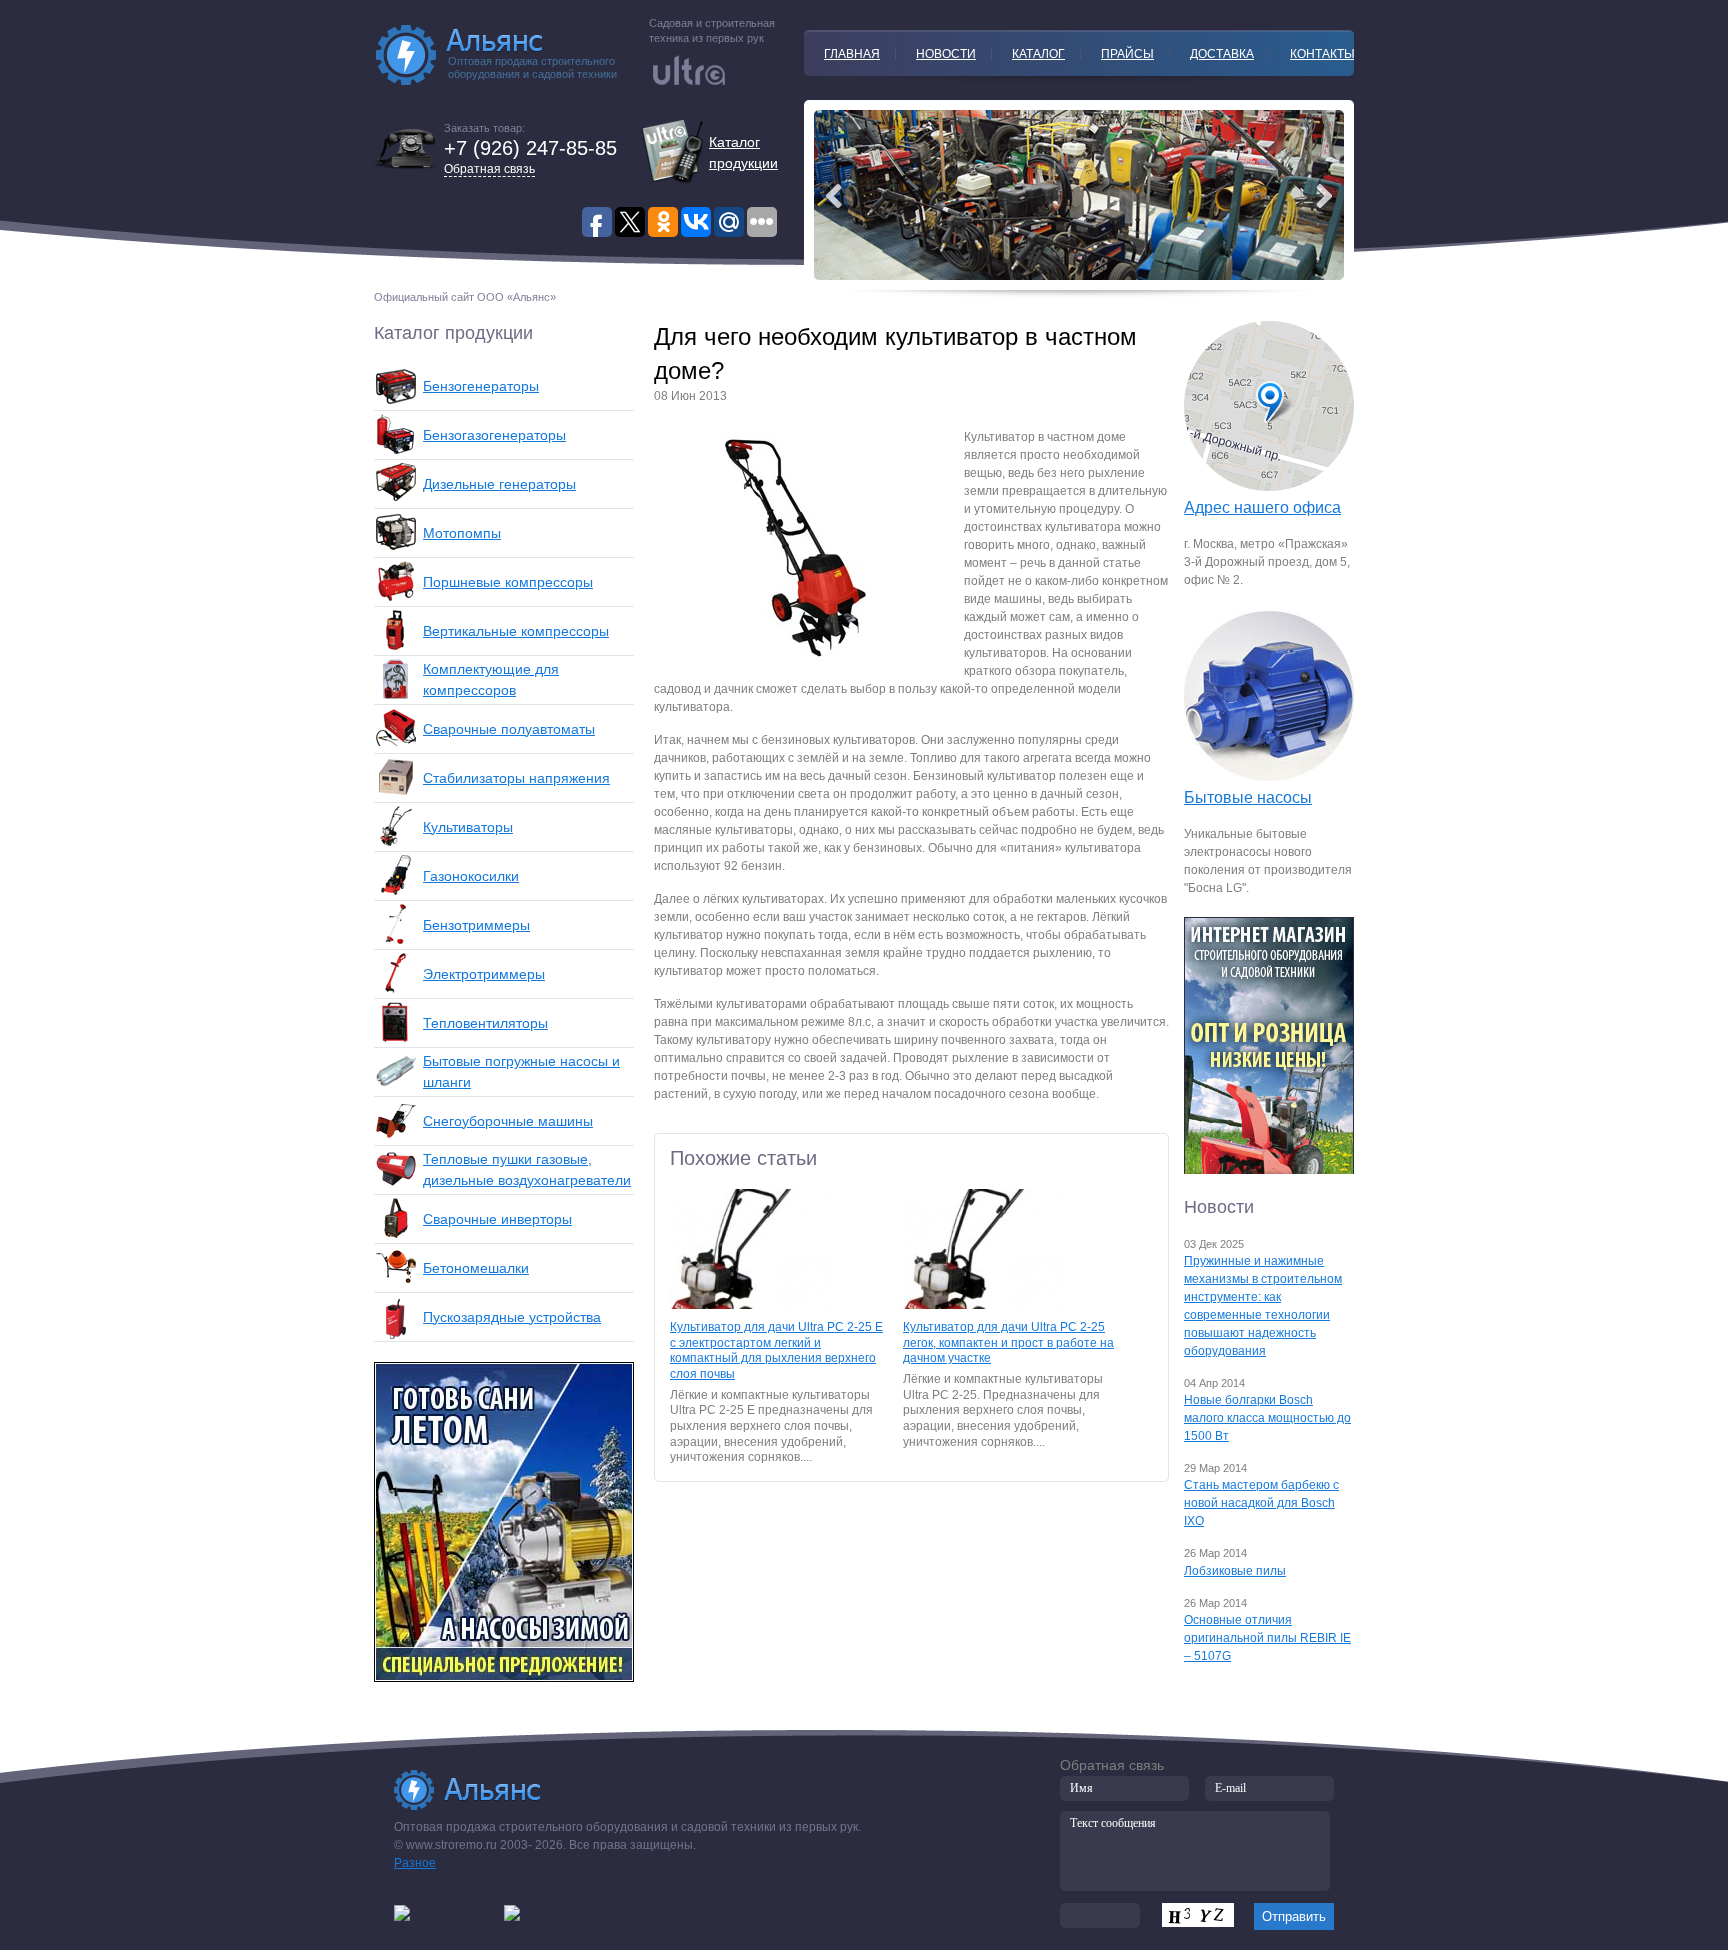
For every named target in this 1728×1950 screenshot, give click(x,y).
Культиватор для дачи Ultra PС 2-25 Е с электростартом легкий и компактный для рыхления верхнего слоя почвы (776, 1350)
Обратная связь (489, 169)
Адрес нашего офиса (1262, 507)
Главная (852, 54)
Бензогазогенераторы (494, 435)
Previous (1324, 196)
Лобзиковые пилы (1235, 1571)
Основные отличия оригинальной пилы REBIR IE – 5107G (1267, 1638)
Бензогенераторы (481, 386)
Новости (946, 54)
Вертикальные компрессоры (516, 631)
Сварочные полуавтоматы (509, 729)
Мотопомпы (462, 533)
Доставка (1222, 54)
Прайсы (1127, 54)
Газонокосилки (471, 876)
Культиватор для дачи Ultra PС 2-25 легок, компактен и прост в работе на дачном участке (1008, 1342)
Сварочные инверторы (497, 1219)
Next (834, 196)
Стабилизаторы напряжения (516, 778)
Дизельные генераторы (499, 484)
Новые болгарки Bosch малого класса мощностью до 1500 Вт (1267, 1418)
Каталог (1038, 54)
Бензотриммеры (476, 925)
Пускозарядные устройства (512, 1317)
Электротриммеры (484, 974)
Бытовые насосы (1248, 797)
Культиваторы (468, 827)
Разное (415, 1863)
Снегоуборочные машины (508, 1121)
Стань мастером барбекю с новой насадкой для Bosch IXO (1261, 1503)
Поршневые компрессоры (508, 582)
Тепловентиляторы (485, 1023)
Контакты (1322, 54)
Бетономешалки (476, 1268)
